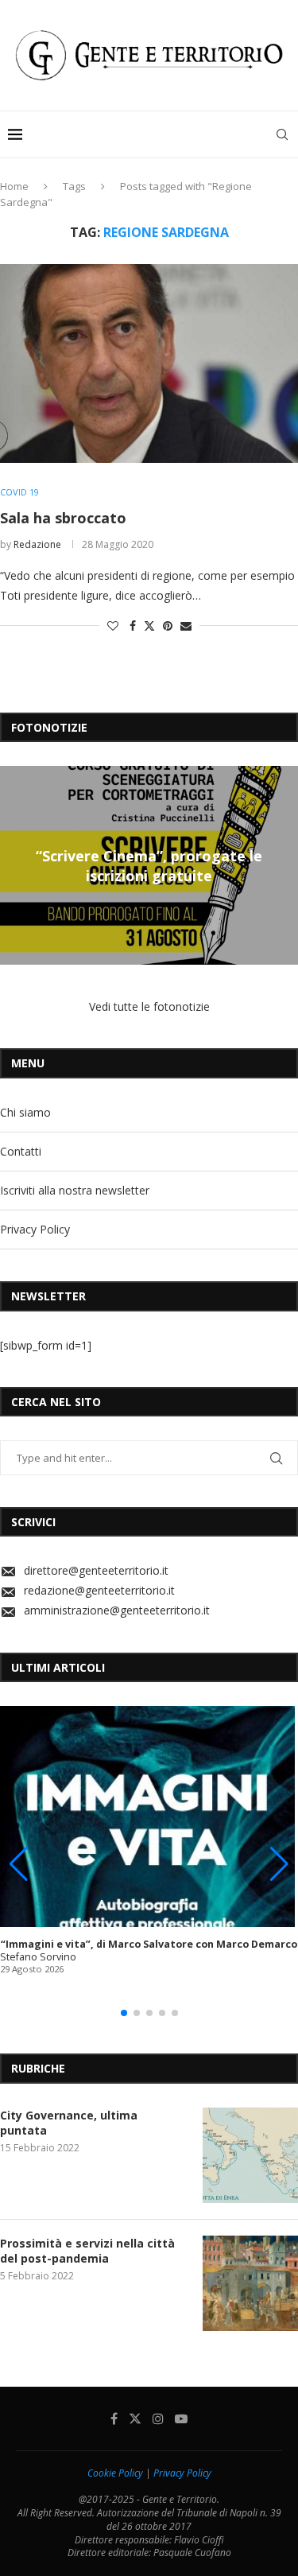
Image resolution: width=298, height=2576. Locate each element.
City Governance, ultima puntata (69, 2123)
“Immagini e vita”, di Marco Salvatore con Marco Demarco (149, 1944)
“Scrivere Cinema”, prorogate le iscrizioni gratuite (149, 865)
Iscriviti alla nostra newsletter (75, 1190)
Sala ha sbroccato (63, 518)
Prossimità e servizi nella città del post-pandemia (87, 2251)
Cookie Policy (115, 2473)
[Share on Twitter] (149, 626)
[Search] (282, 134)
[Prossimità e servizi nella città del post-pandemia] (250, 2283)
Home (14, 186)
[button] (14, 864)
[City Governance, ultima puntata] (250, 2155)
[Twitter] (135, 2419)
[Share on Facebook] (133, 626)
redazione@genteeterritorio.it (99, 1590)
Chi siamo (25, 1112)
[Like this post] (113, 626)
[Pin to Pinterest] (168, 626)
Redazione (37, 544)
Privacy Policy (35, 1229)
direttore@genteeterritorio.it (96, 1570)
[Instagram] (158, 2419)
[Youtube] (181, 2419)
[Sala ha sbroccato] (149, 363)
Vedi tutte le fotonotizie (149, 1006)
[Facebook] (114, 2419)
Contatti (21, 1151)
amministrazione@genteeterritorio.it (117, 1610)
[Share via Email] (186, 626)
